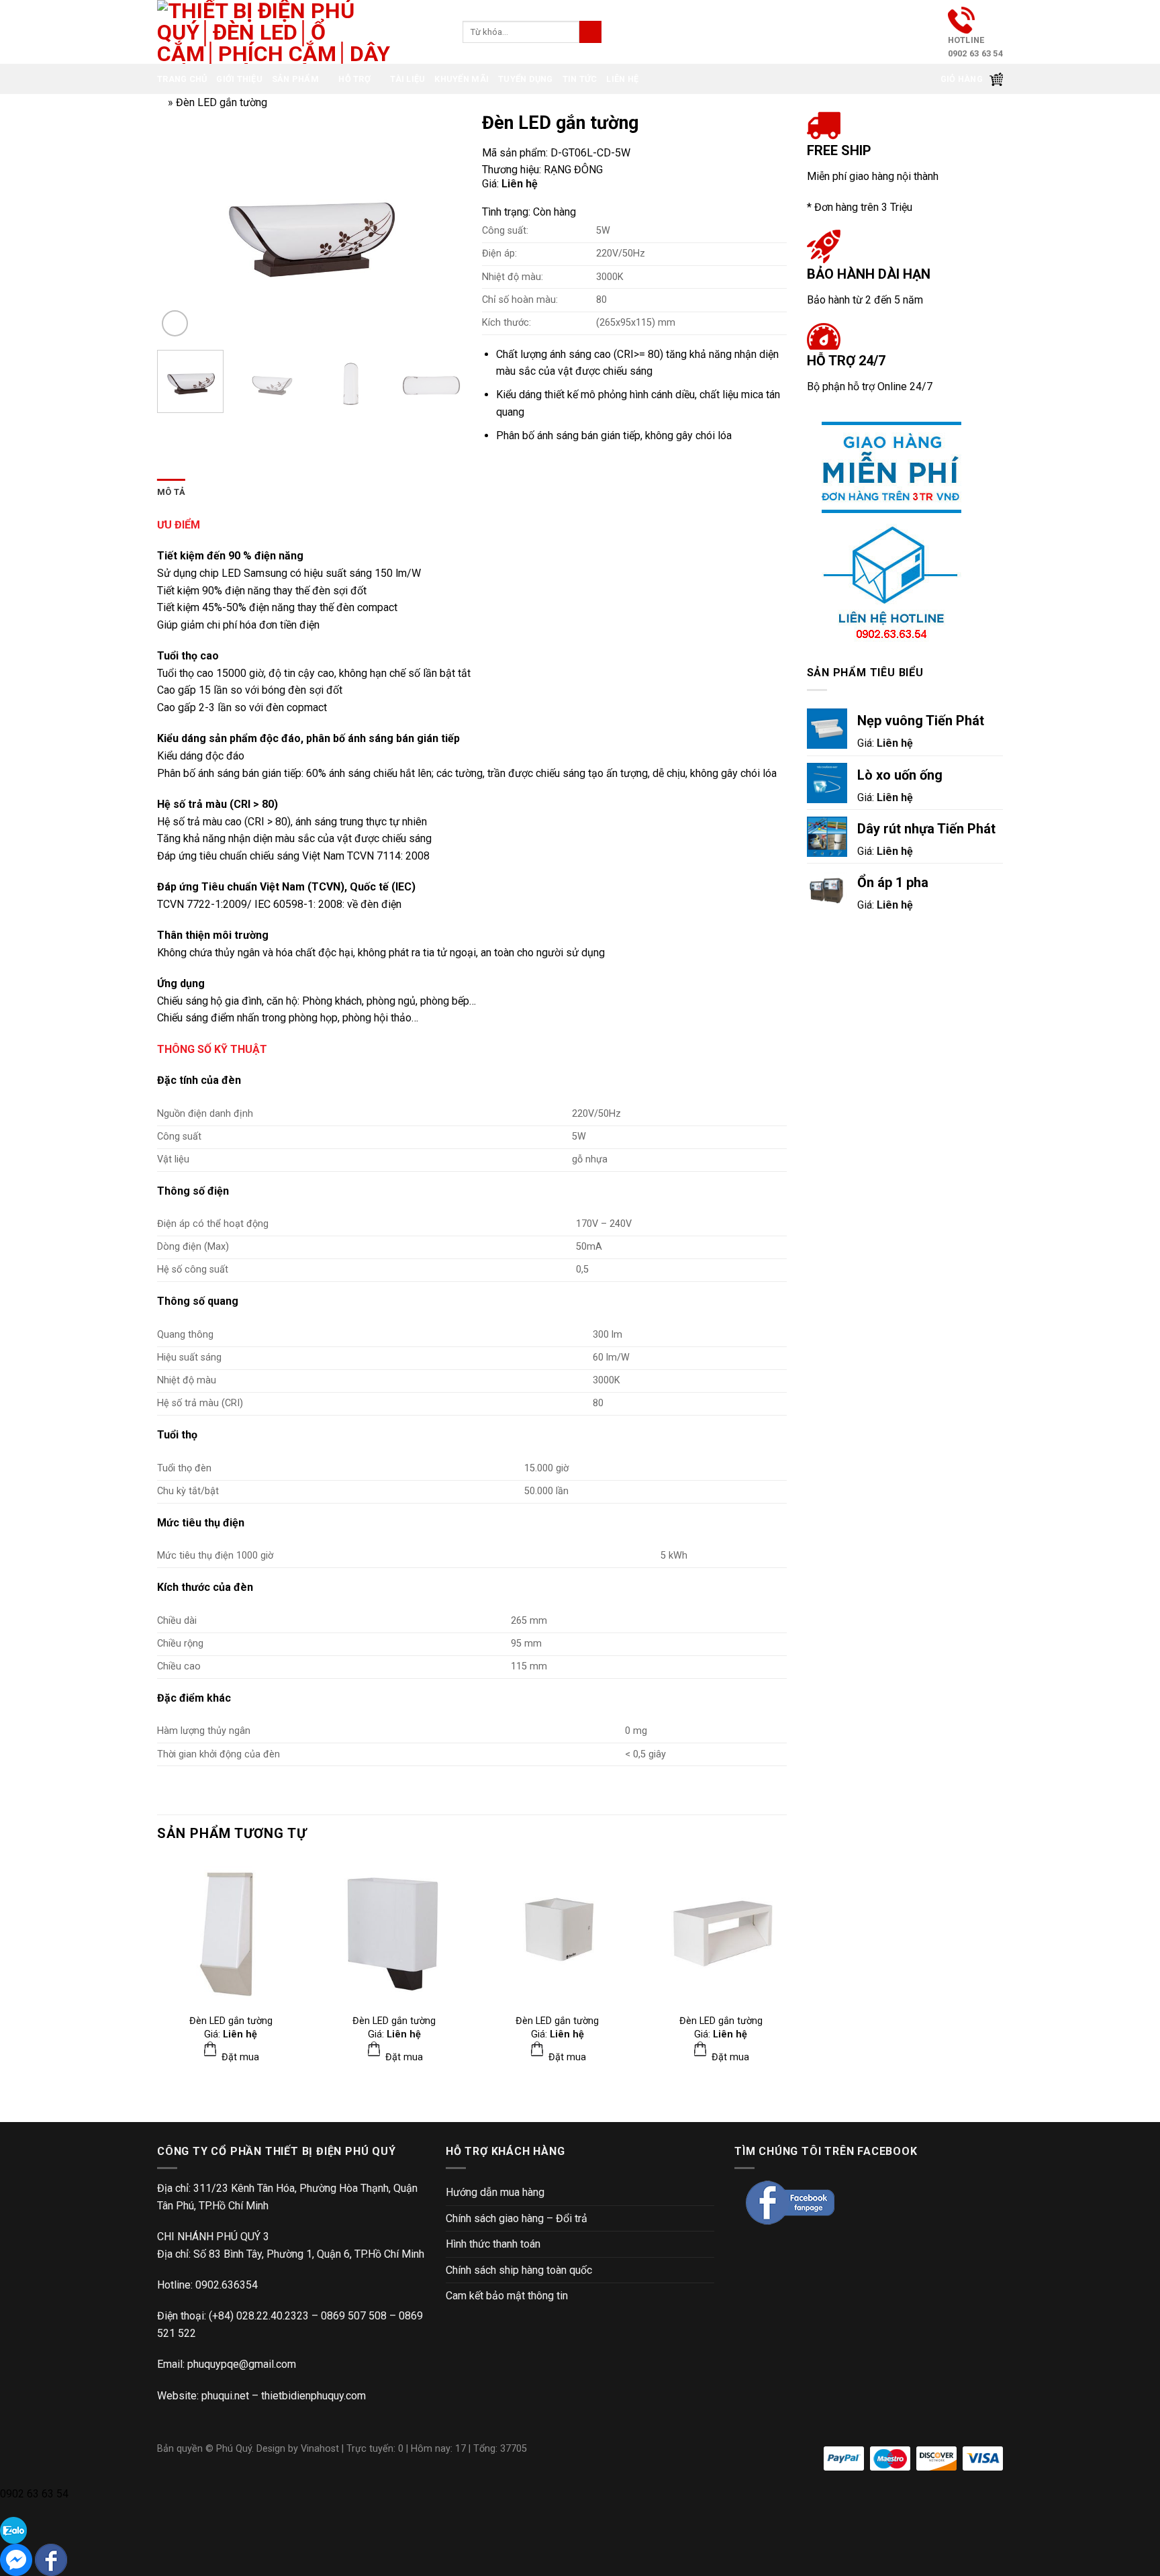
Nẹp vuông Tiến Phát (921, 721)
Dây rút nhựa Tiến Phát (926, 829)
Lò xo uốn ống (900, 775)
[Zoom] (175, 323)
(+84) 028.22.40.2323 (259, 2316)
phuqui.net (225, 2396)
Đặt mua (239, 2057)
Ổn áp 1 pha (893, 882)
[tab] (171, 492)
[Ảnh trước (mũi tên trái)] (23, 1288)
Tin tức (580, 79)
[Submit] (590, 32)
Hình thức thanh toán (493, 2244)
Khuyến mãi (462, 79)
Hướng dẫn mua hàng (495, 2192)
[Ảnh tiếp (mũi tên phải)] (1126, 1288)
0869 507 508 (354, 2316)
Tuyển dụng (526, 79)
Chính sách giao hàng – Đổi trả (517, 2218)
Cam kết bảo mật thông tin (507, 2296)
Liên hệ (622, 79)
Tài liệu (407, 79)
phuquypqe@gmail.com (242, 2364)
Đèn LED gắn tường (231, 2021)
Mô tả (171, 492)
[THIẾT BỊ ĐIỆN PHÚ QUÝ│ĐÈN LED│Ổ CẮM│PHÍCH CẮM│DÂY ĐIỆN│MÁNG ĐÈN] (905, 530)
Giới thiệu (239, 79)
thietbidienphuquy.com (313, 2396)
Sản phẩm (295, 79)
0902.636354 (227, 2285)
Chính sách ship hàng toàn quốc (519, 2270)
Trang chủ (182, 79)
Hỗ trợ (354, 79)
